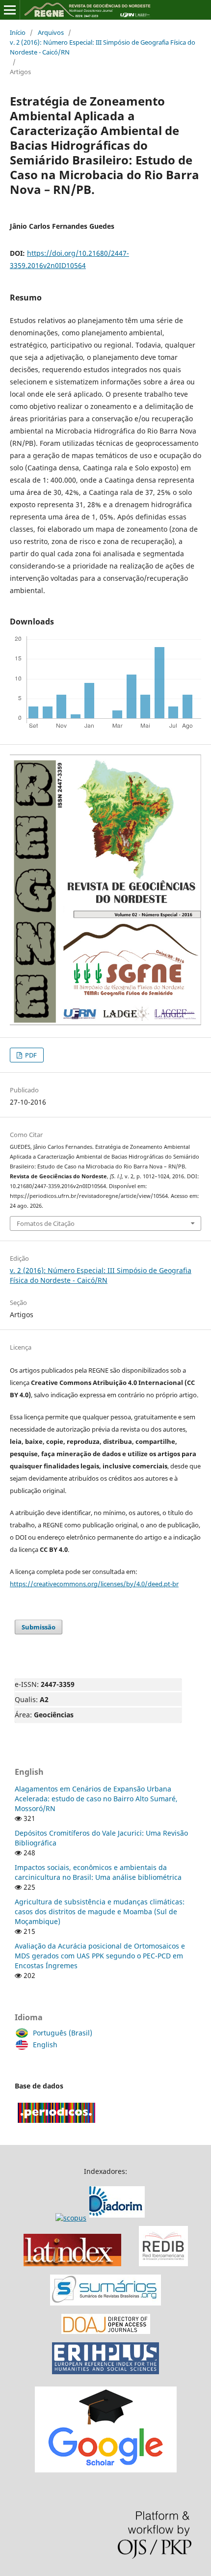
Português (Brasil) (63, 2033)
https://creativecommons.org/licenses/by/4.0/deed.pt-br (94, 1584)
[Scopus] (102, 2218)
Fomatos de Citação (46, 1223)
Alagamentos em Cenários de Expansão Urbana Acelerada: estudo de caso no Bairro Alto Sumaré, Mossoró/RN (96, 1799)
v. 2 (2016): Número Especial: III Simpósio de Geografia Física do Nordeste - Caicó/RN (103, 47)
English (45, 2045)
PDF (30, 1055)
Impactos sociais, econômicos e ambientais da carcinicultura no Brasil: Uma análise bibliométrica (98, 1872)
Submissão (39, 1627)
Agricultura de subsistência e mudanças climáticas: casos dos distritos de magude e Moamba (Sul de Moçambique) (100, 1912)
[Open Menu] (10, 10)
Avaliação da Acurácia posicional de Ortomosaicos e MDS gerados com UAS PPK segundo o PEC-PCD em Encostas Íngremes (100, 1956)
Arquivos (51, 32)
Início (18, 32)
